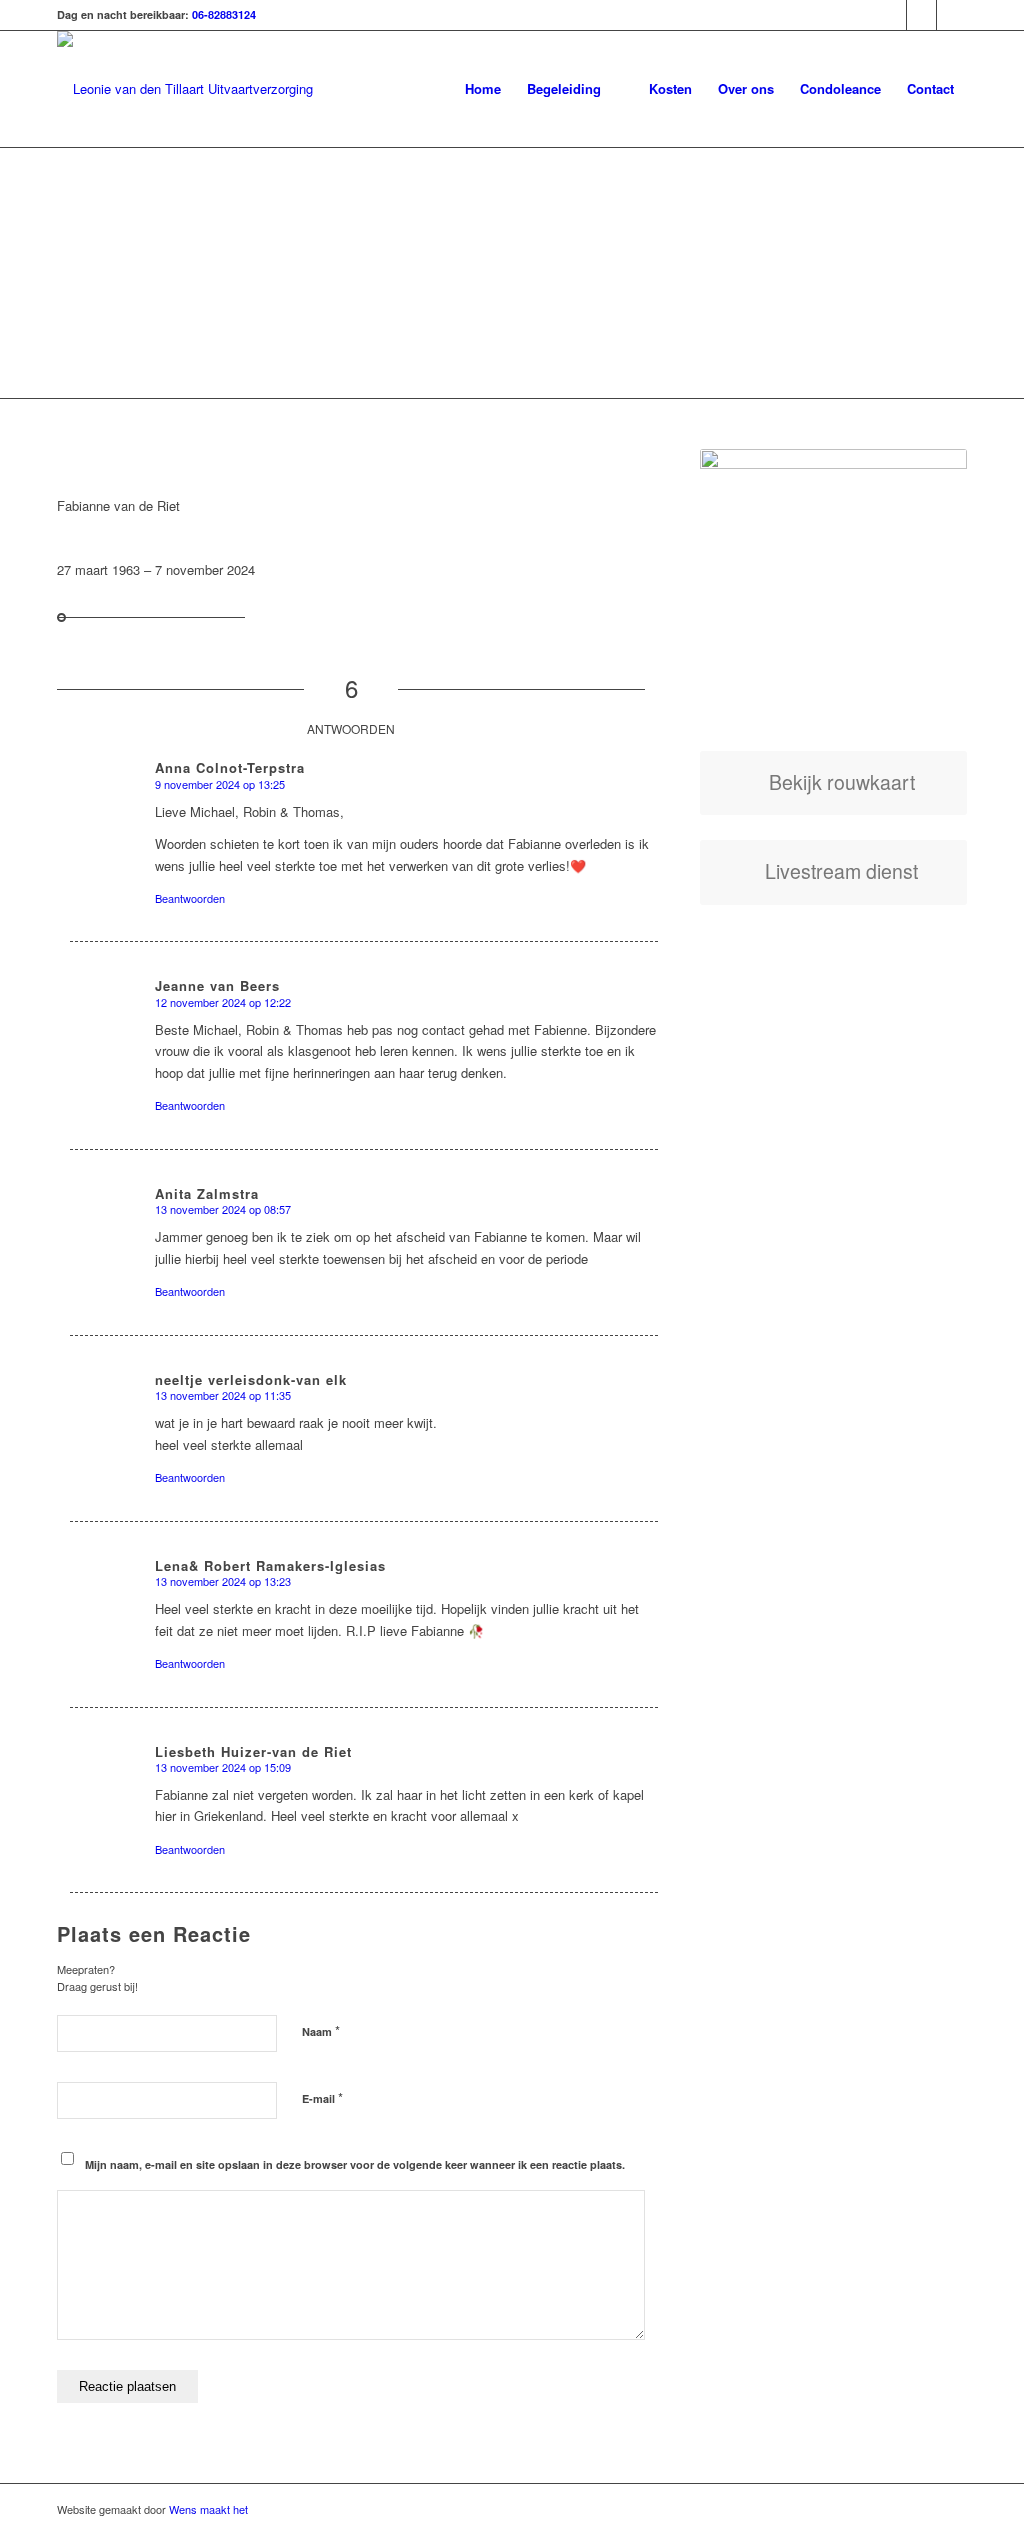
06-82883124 (224, 14)
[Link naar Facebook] (891, 15)
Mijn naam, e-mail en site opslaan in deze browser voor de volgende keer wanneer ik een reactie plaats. (355, 2164)
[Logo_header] (185, 89)
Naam (321, 2030)
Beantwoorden (190, 898)
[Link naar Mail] (952, 15)
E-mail (322, 2097)
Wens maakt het (208, 2509)
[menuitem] (483, 89)
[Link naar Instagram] (921, 15)
